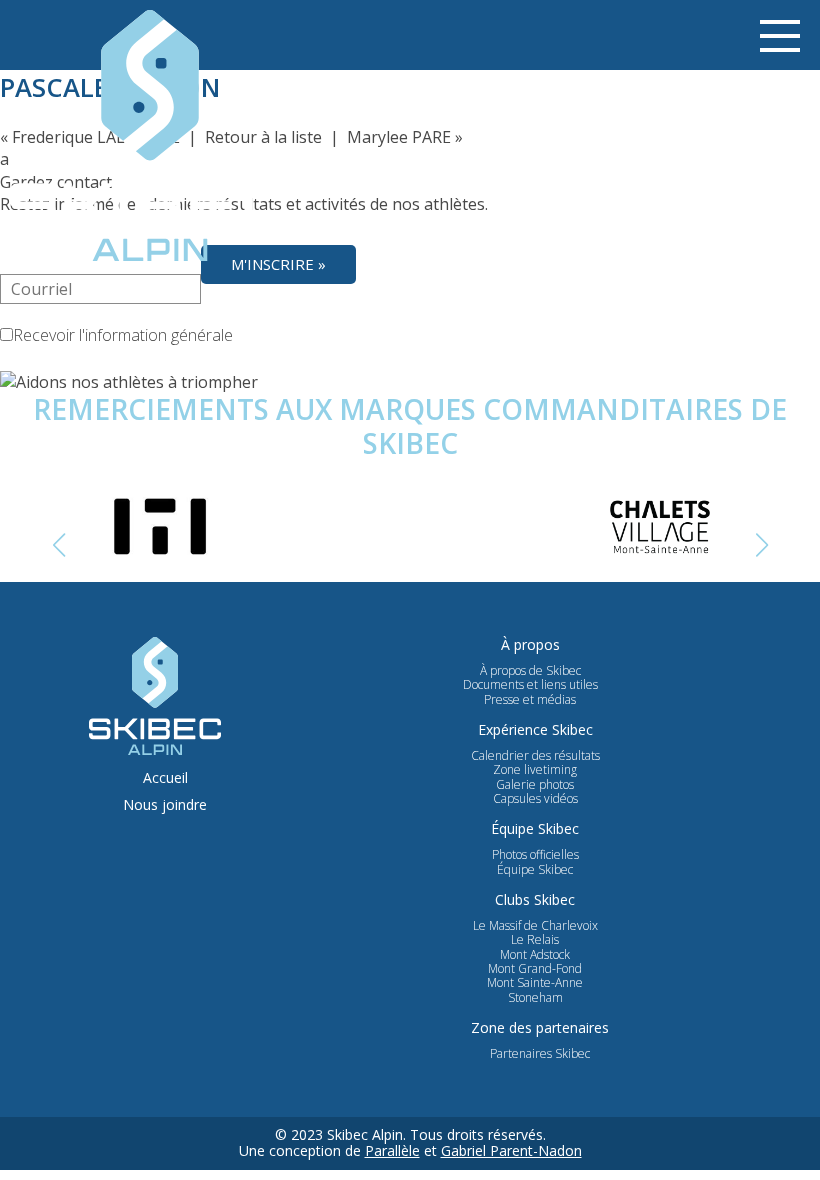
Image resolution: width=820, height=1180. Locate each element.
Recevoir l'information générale (123, 335)
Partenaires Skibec (540, 1054)
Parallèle (392, 1150)
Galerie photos (535, 785)
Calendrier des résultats (535, 756)
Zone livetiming (535, 770)
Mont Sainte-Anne (535, 983)
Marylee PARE (399, 137)
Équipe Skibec (535, 870)
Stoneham (535, 998)
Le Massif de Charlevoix (535, 926)
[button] (761, 545)
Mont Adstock (535, 955)
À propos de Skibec (530, 671)
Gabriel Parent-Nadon (511, 1150)
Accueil (165, 778)
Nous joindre (165, 805)
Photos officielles (535, 855)
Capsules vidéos (535, 799)
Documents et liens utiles (530, 685)
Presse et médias (530, 700)
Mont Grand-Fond (535, 969)
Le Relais (535, 940)
